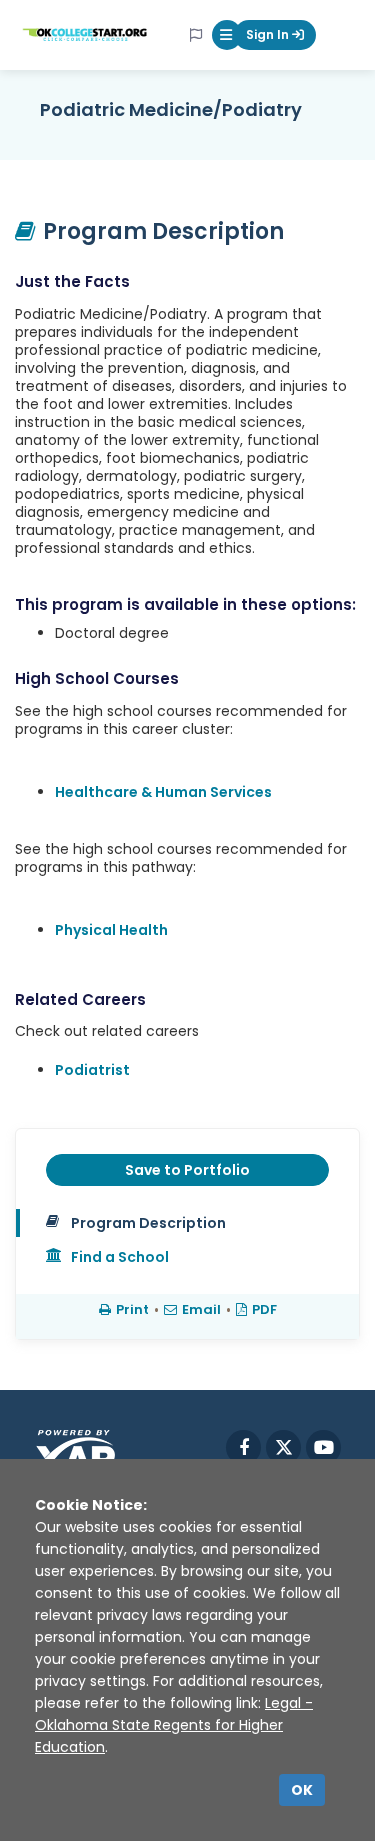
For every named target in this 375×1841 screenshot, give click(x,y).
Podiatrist (92, 1070)
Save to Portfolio (187, 1170)
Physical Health (111, 930)
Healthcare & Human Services (163, 792)
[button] (227, 35)
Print (132, 1309)
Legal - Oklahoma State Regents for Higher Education (174, 1725)
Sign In (269, 34)
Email (201, 1309)
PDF (264, 1309)
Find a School (120, 1257)
